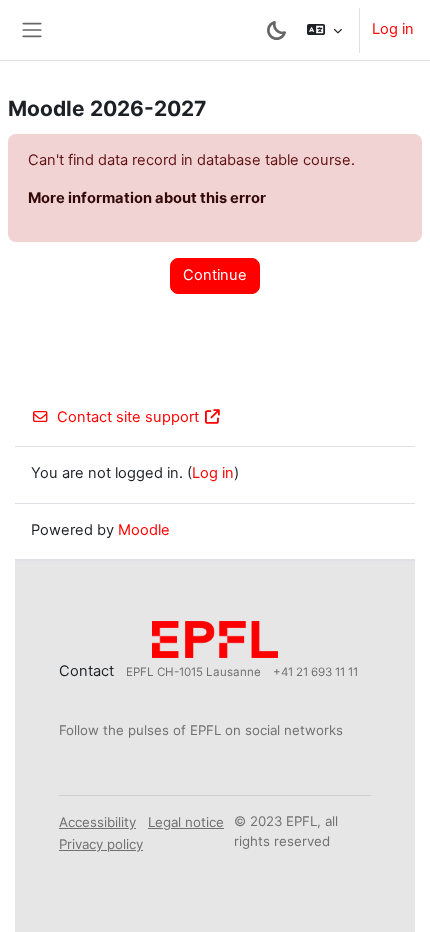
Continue (215, 275)
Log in (393, 29)
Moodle (144, 530)
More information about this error (147, 198)
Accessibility (97, 822)
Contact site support (128, 417)
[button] (324, 30)
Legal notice (186, 822)
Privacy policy (101, 844)
